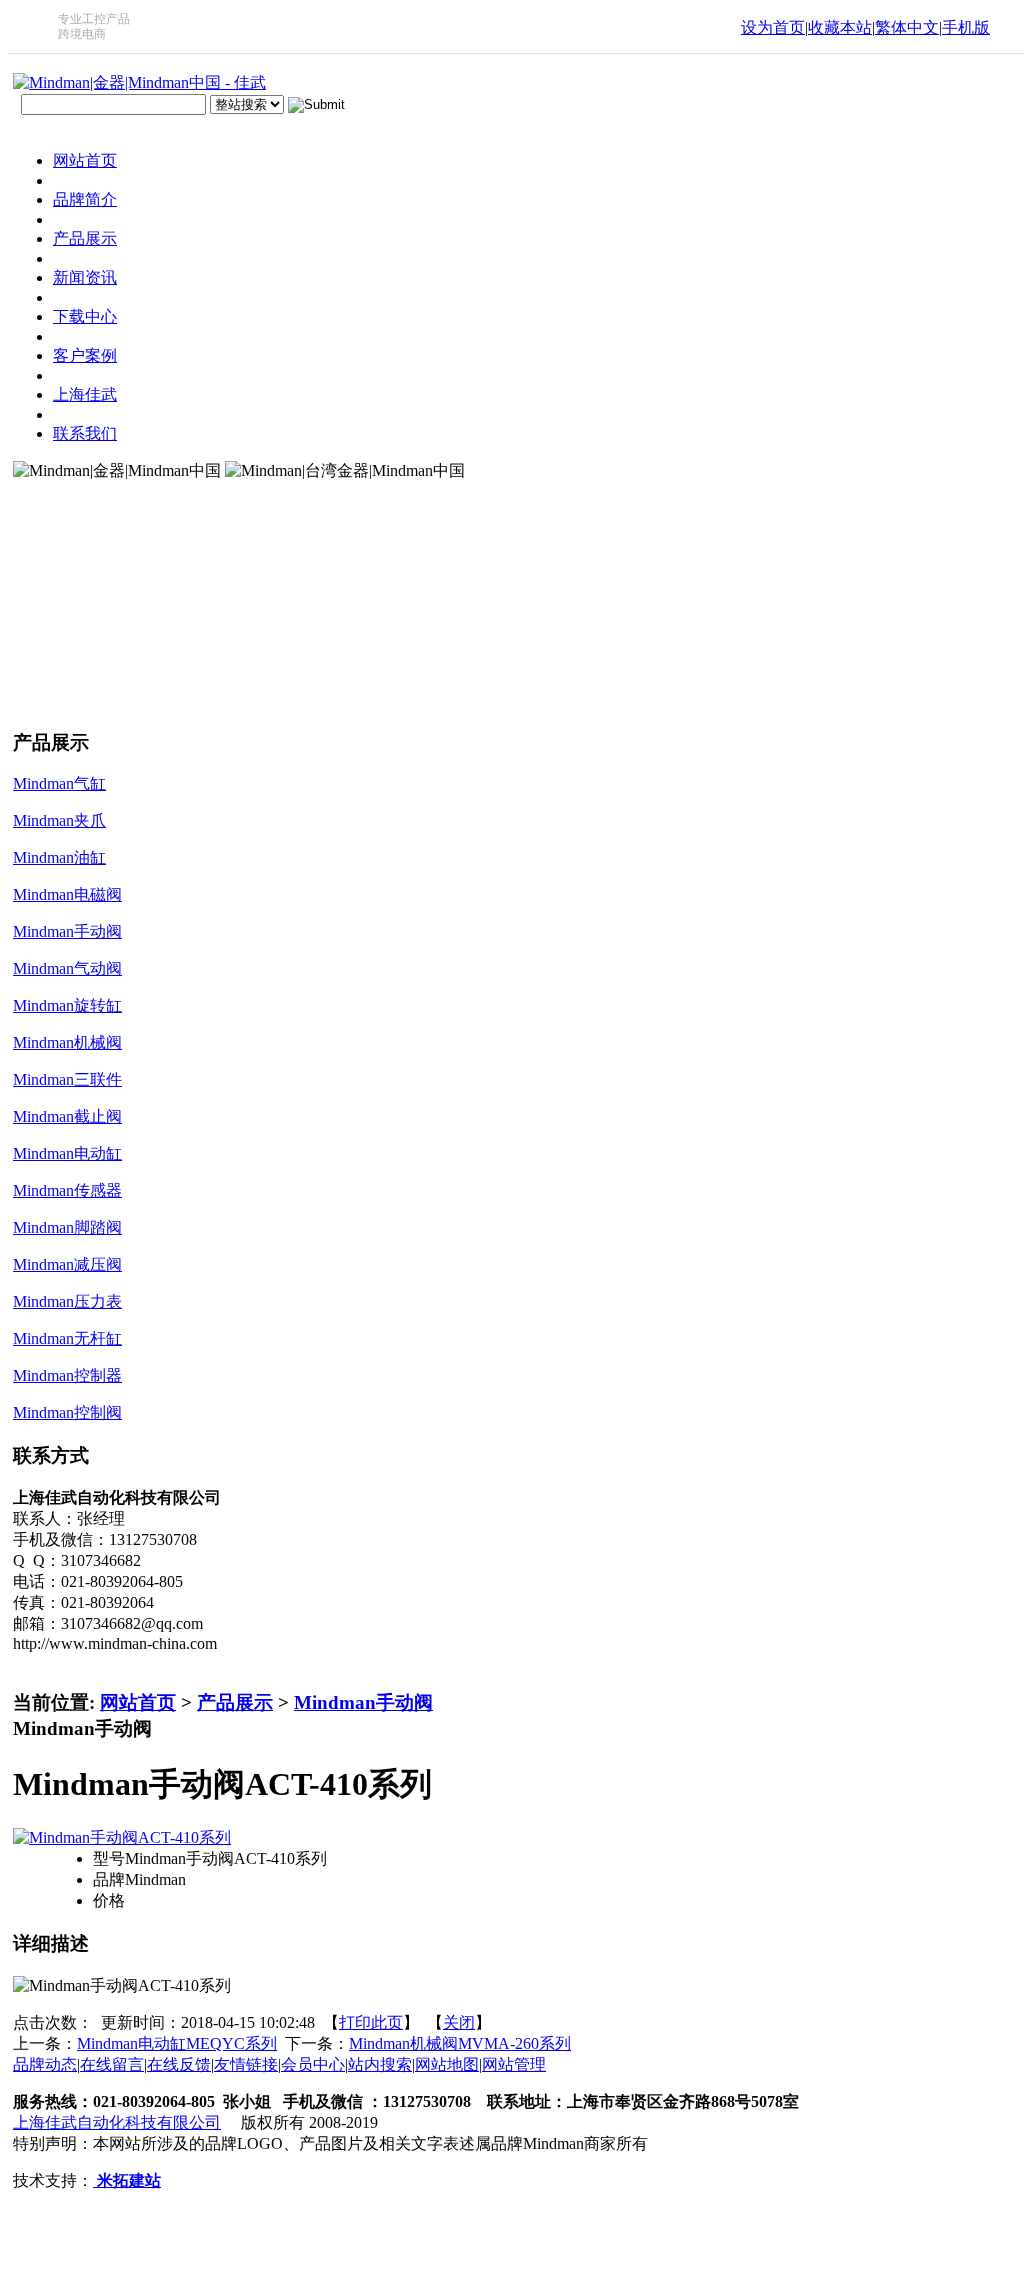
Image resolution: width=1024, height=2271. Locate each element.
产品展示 (235, 1702)
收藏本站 (840, 27)
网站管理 (514, 2064)
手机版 (966, 27)
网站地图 (447, 2064)
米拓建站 (127, 2180)
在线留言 (112, 2064)
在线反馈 (179, 2064)
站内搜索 (380, 2064)
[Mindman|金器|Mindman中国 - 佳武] (139, 82)
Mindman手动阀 (363, 1702)
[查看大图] (122, 1837)
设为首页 (773, 27)
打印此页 (371, 2022)
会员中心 (313, 2064)
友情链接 (246, 2064)
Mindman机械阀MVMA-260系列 (460, 2043)
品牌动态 (45, 2064)
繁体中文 (907, 27)
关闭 (459, 2022)
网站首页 (138, 1702)
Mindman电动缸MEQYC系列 (177, 2043)
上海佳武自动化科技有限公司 (117, 2122)
